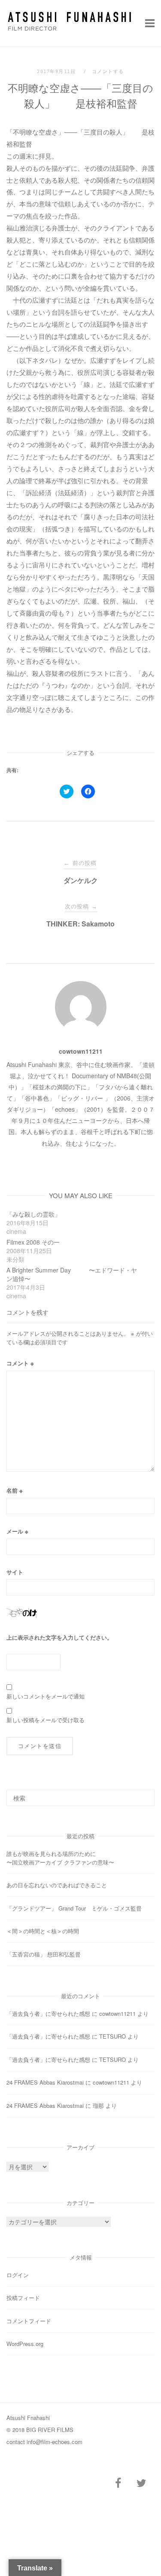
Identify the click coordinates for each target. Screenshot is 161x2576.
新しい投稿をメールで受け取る (46, 1720)
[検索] (145, 1794)
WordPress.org (25, 2344)
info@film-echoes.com (55, 2442)
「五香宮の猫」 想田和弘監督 (44, 1954)
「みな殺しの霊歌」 (36, 1214)
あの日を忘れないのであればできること (57, 1885)
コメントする (108, 71)
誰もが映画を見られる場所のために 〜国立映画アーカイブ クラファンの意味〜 (78, 1858)
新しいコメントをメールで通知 (46, 1696)
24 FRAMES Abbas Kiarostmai (45, 2082)
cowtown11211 (81, 1051)
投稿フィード (23, 2298)
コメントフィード (29, 2321)
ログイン (18, 2275)
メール (17, 1531)
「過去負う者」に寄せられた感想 (48, 2013)
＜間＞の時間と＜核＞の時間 (43, 1931)
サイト (15, 1572)
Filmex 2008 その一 (33, 1242)
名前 (15, 1490)
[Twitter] (141, 2483)
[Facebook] (118, 2483)
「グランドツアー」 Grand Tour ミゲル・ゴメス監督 (74, 1908)
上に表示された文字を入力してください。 (59, 1637)
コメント (20, 1363)
